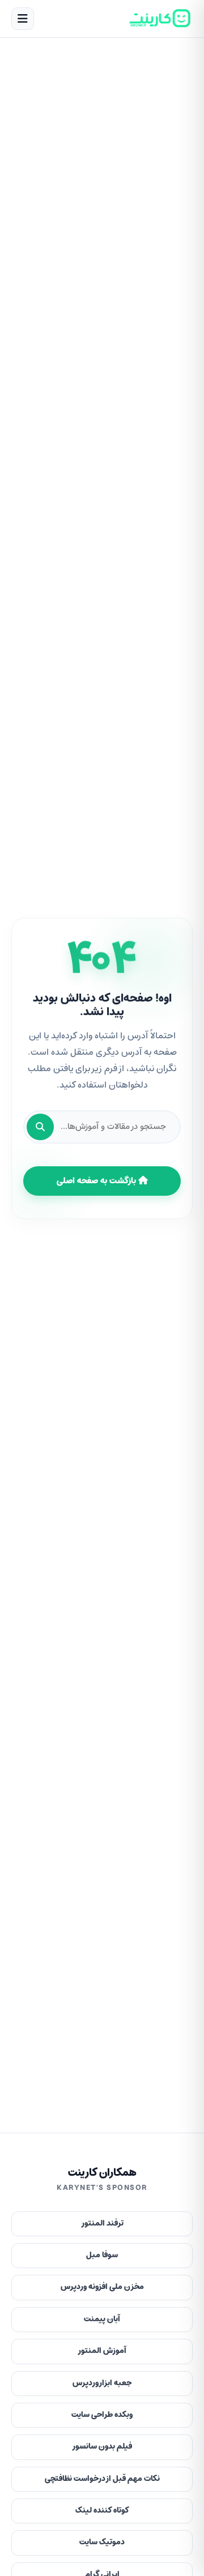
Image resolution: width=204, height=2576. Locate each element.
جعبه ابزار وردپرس (102, 2383)
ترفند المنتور (102, 2224)
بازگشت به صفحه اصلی (97, 1181)
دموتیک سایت (102, 2542)
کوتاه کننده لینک (102, 2511)
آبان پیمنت (102, 2319)
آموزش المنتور (102, 2351)
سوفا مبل (102, 2255)
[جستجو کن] (40, 1127)
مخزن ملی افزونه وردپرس (102, 2287)
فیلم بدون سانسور (102, 2447)
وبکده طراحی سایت (102, 2415)
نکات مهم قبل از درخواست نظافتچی (102, 2479)
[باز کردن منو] (23, 19)
